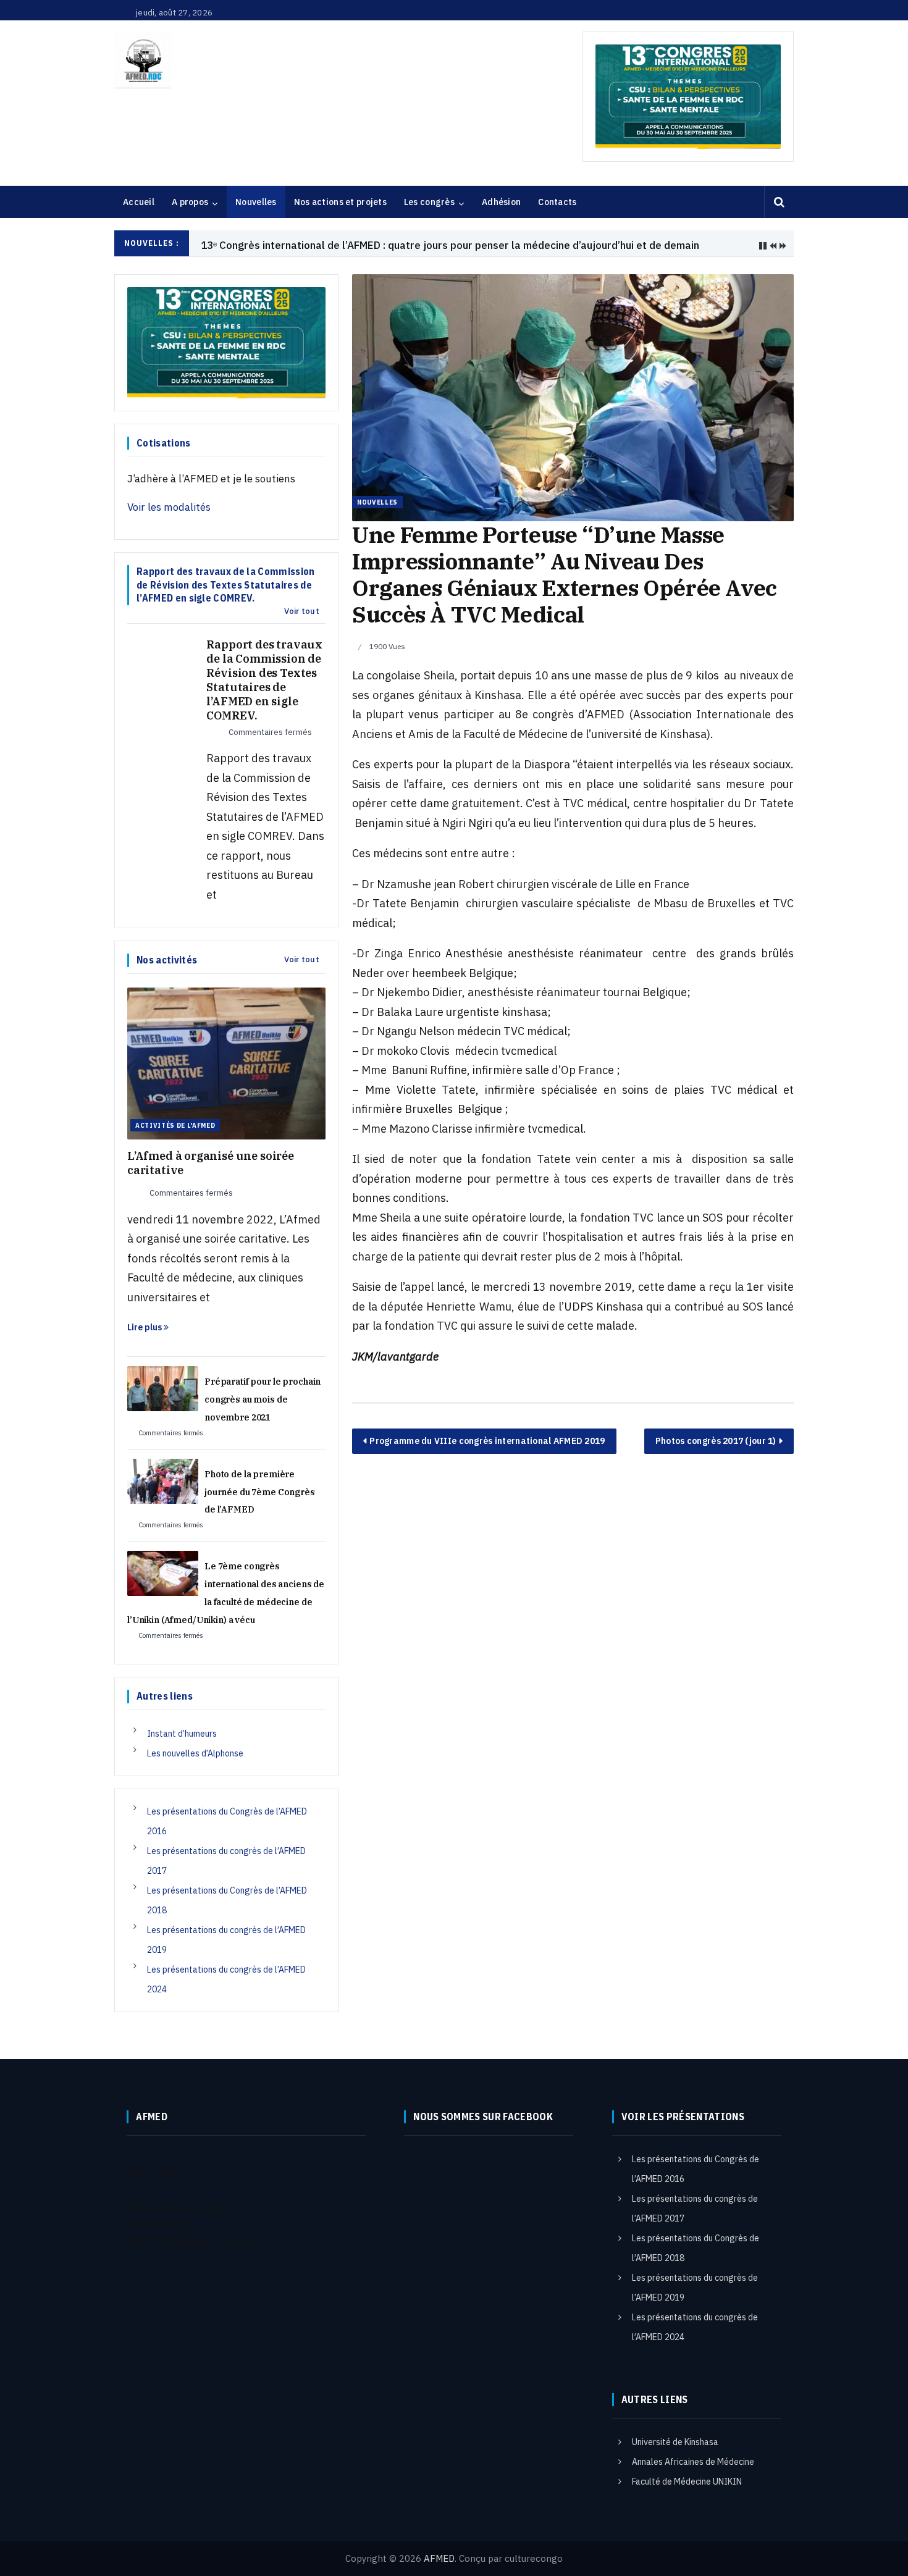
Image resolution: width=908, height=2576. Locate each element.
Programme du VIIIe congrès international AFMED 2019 (487, 1441)
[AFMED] (143, 60)
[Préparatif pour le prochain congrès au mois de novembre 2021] (163, 1388)
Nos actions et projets (340, 202)
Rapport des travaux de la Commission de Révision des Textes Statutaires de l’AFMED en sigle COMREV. (264, 680)
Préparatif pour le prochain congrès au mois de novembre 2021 (263, 1399)
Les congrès (429, 202)
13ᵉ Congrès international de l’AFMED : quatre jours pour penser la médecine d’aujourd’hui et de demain (450, 245)
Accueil (139, 202)
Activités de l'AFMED (175, 1125)
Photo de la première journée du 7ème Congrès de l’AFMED (260, 1492)
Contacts (557, 202)
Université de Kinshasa (675, 2442)
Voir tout (302, 611)
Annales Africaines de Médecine (693, 2462)
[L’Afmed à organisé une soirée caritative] (226, 1062)
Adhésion (501, 202)
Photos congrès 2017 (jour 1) (716, 1441)
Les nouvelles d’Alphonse (195, 1753)
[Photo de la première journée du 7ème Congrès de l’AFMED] (163, 1480)
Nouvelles (256, 202)
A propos (190, 202)
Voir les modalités (169, 507)
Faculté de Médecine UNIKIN (687, 2482)
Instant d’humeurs (182, 1734)
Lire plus (145, 1327)
